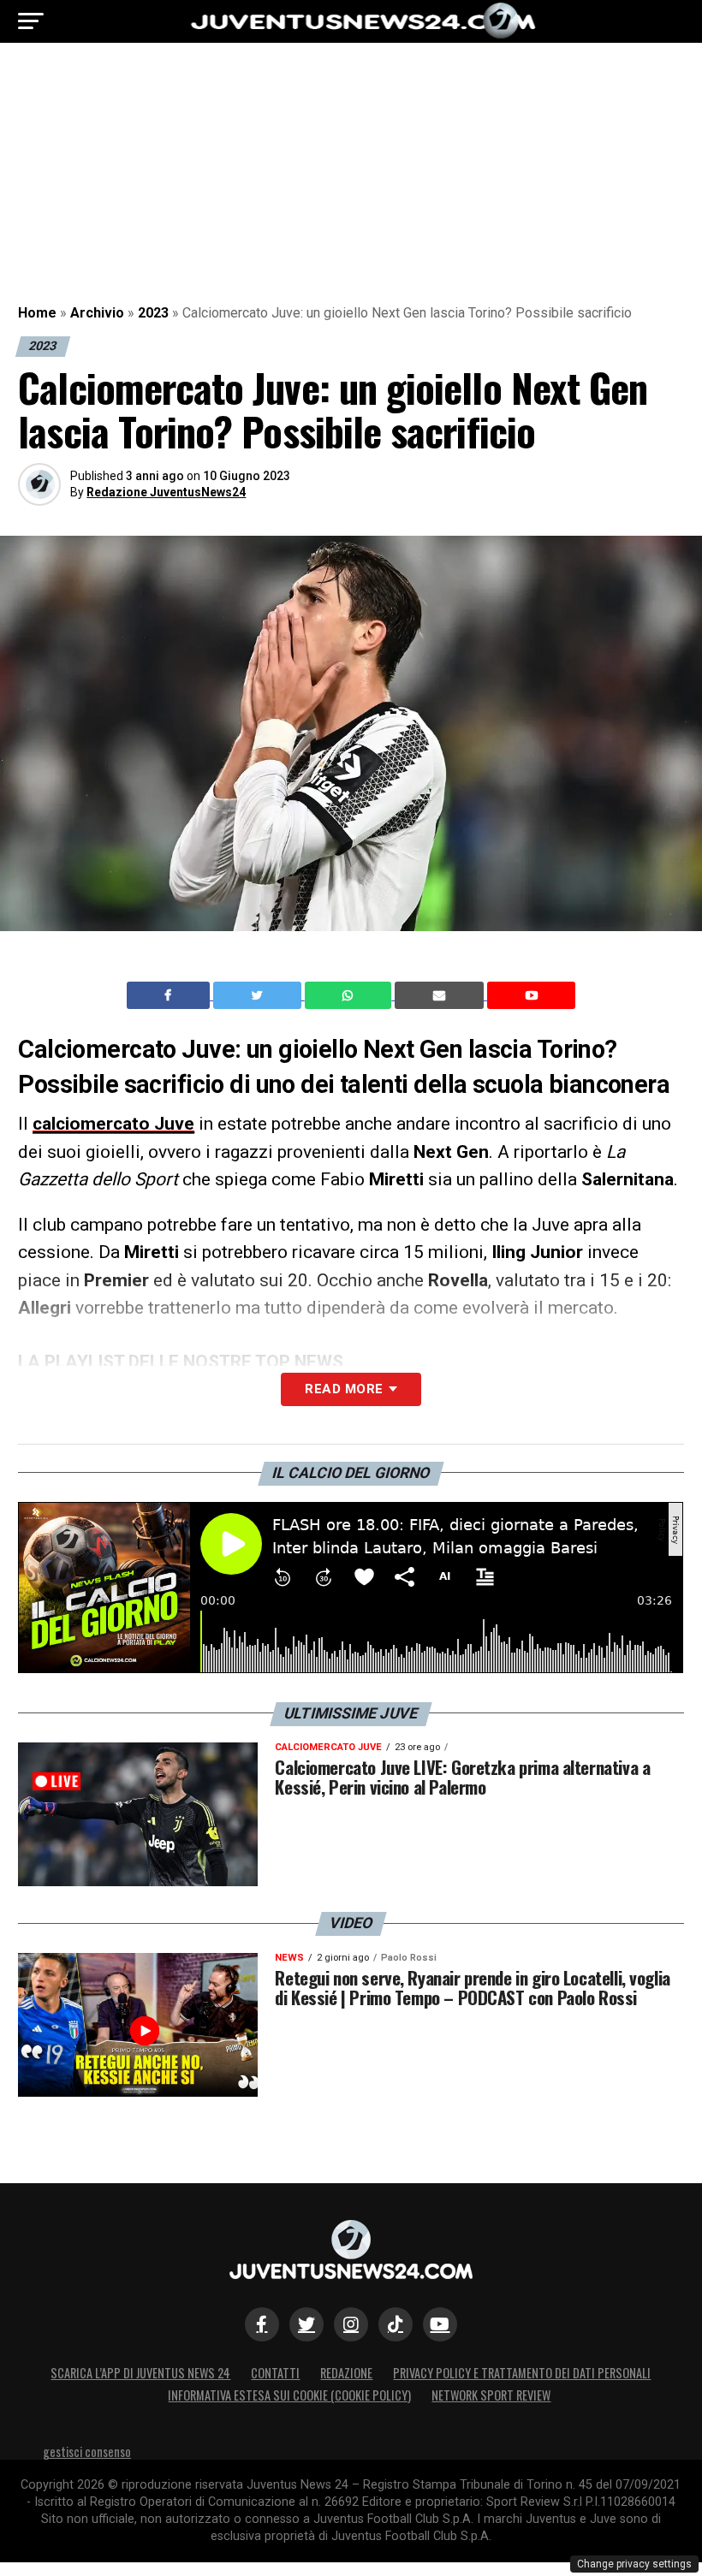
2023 (153, 313)
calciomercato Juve (113, 1124)
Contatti (275, 2373)
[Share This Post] (350, 995)
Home (37, 313)
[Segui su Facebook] (262, 2324)
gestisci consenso (87, 2451)
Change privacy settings (634, 2564)
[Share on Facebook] (170, 995)
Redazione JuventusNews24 (166, 492)
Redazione (346, 2373)
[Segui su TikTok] (396, 2324)
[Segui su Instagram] (351, 2324)
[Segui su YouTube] (440, 2324)
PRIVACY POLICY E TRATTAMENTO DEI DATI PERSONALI (522, 2373)
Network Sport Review (491, 2395)
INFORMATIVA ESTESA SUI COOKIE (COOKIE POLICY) (289, 2395)
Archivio (97, 313)
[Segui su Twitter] (306, 2324)
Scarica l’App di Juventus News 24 (140, 2373)
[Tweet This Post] (259, 995)
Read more (344, 1389)
